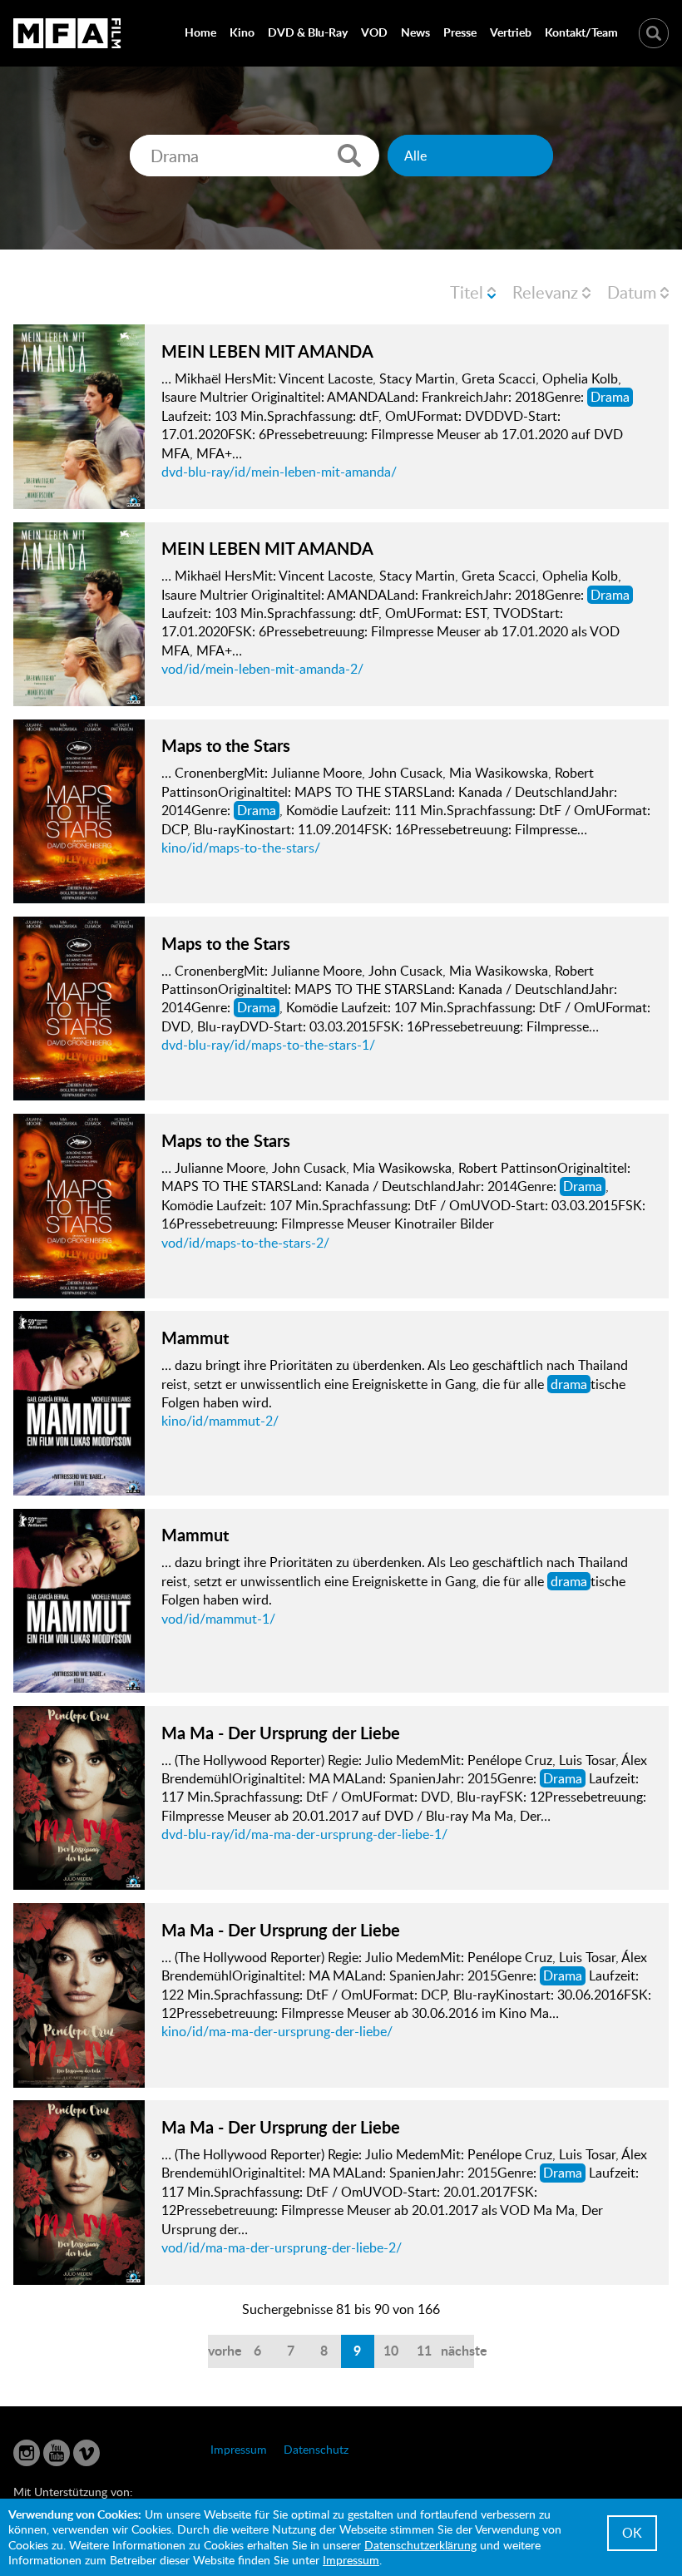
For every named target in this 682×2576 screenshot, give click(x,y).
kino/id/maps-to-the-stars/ (241, 848)
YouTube (57, 2453)
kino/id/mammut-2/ (220, 1421)
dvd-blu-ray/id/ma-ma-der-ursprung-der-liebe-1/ (304, 1834)
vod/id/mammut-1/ (218, 1619)
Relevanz (545, 292)
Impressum (239, 2449)
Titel (467, 292)
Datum (632, 292)
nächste (457, 2350)
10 (391, 2350)
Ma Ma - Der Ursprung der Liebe (281, 1733)
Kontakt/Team (581, 32)
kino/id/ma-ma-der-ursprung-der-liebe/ (277, 2031)
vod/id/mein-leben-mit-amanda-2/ (262, 669)
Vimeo (86, 2453)
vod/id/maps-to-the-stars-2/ (245, 1243)
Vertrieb (511, 32)
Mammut (195, 1337)
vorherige (225, 2350)
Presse (460, 32)
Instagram (27, 2453)
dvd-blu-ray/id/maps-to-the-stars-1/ (268, 1045)
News (415, 32)
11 (424, 2350)
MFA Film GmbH (67, 33)
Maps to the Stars (226, 745)
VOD (374, 32)
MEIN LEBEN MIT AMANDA (267, 351)
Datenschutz (316, 2449)
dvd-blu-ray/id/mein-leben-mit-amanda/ (279, 472)
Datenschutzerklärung (420, 2545)
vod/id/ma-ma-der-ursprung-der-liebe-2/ (282, 2247)
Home (200, 32)
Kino (242, 32)
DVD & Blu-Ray (308, 32)
